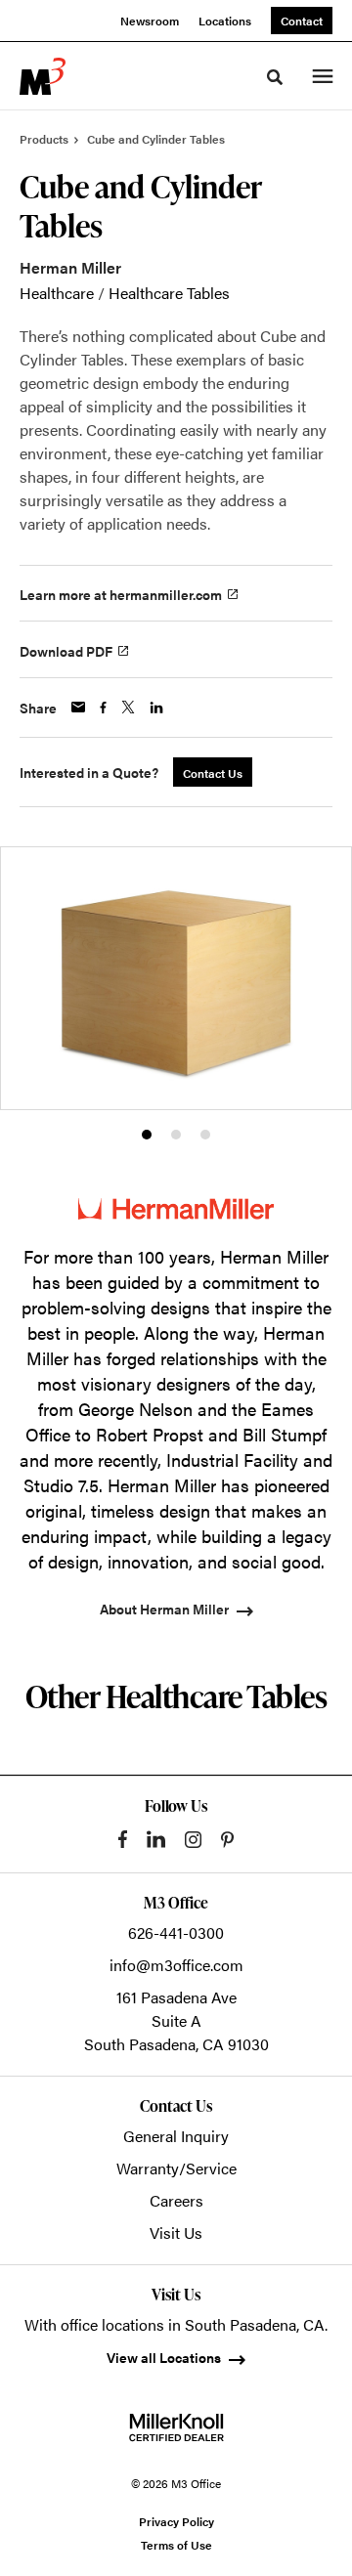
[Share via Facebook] (103, 708)
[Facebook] (123, 1839)
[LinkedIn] (156, 1839)
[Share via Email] (78, 707)
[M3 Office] (43, 76)
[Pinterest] (227, 1840)
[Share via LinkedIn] (156, 708)
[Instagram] (193, 1840)
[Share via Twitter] (128, 707)
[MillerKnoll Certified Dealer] (176, 2427)
